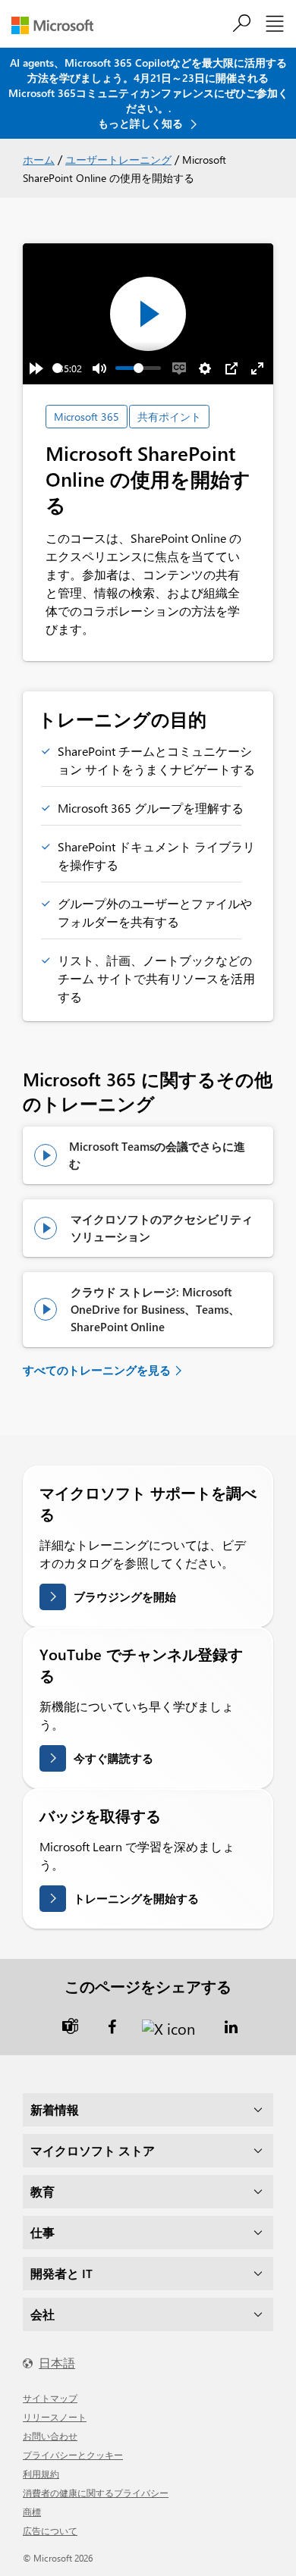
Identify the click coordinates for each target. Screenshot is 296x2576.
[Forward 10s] (36, 368)
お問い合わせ (50, 2436)
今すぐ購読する (113, 1758)
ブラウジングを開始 (125, 1597)
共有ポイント (169, 417)
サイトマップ (50, 2398)
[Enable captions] (179, 368)
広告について (50, 2531)
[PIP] (231, 368)
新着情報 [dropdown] (55, 2109)
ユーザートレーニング (118, 160)
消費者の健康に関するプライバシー (96, 2493)
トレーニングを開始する (136, 1898)
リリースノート (55, 2417)
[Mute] (99, 368)
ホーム (39, 160)
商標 (32, 2512)
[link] (70, 2025)
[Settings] (205, 368)
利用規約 (41, 2474)
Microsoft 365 (87, 417)
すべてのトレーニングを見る (97, 1370)
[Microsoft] (58, 25)
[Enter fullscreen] (257, 368)
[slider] (57, 368)
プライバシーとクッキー (73, 2455)
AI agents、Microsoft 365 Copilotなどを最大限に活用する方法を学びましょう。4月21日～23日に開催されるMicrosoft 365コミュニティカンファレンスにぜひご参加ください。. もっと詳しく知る (148, 93)
